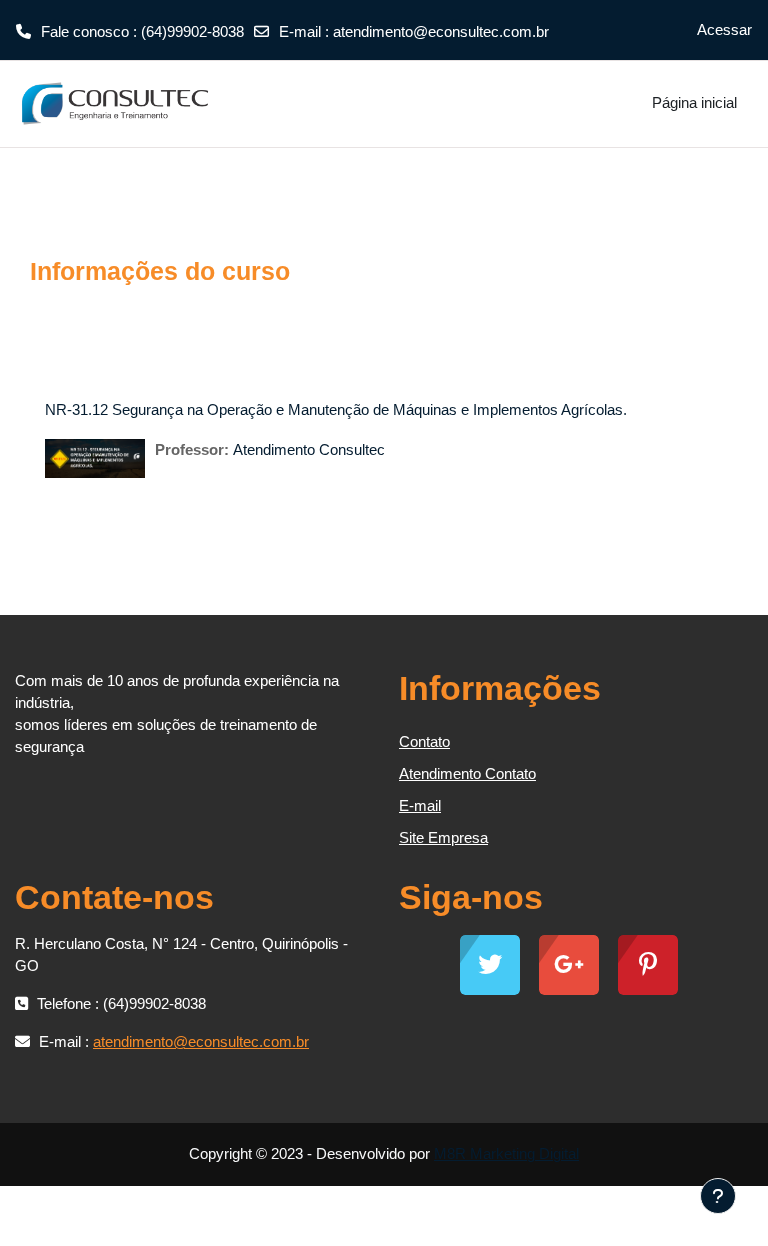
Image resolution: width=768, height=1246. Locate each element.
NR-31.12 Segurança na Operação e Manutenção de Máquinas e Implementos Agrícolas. (336, 409)
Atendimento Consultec (309, 449)
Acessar (724, 29)
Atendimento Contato (467, 773)
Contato (424, 741)
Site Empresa (443, 837)
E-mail (420, 805)
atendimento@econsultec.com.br (441, 31)
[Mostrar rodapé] (718, 1196)
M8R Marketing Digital (506, 1153)
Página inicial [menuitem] (694, 102)
